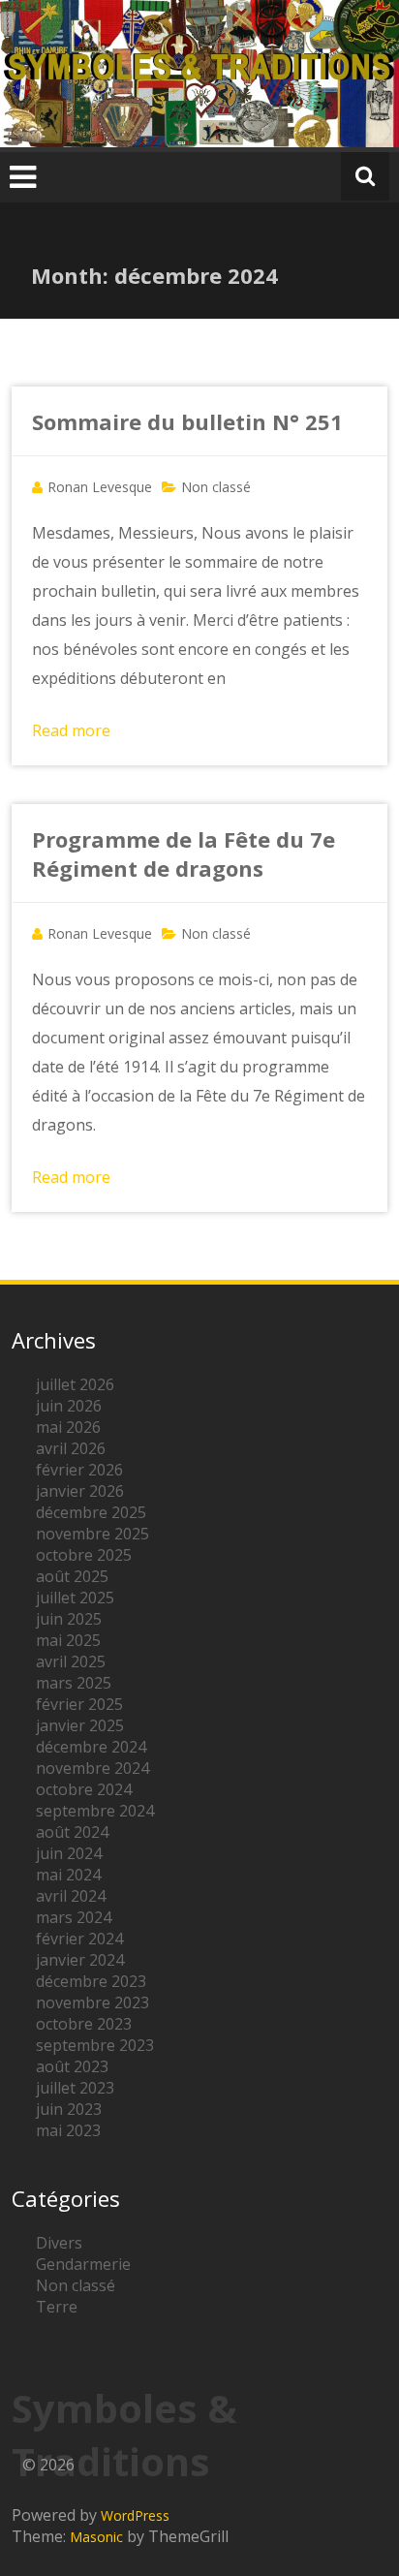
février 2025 (79, 1704)
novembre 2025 (92, 1534)
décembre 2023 (91, 1981)
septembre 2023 (95, 2045)
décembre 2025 (91, 1512)
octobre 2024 (84, 1789)
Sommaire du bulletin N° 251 (187, 421)
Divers (59, 2243)
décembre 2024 (91, 1747)
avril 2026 (71, 1448)
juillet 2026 (75, 1384)
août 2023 (72, 2066)
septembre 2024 (95, 1811)
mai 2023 (68, 2130)
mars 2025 (74, 1683)
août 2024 (72, 1832)
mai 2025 (68, 1640)
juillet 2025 (75, 1598)
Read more (71, 730)
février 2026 (79, 1470)
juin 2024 (69, 1853)
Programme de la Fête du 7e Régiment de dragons (184, 853)
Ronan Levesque (100, 487)
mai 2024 (68, 1875)
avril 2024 (71, 1896)
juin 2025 (69, 1619)
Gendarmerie (83, 2264)
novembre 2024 (92, 1768)
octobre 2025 (84, 1555)
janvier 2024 (80, 1960)
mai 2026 (68, 1427)
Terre (57, 2307)
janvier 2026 (80, 1491)
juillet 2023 (75, 2088)
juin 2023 (69, 2109)
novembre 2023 (92, 2002)
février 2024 (79, 1939)
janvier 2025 (80, 1725)
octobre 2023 (84, 2024)
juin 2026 (69, 1406)
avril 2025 (71, 1661)
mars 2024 (74, 1917)
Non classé (216, 487)
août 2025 (72, 1576)
